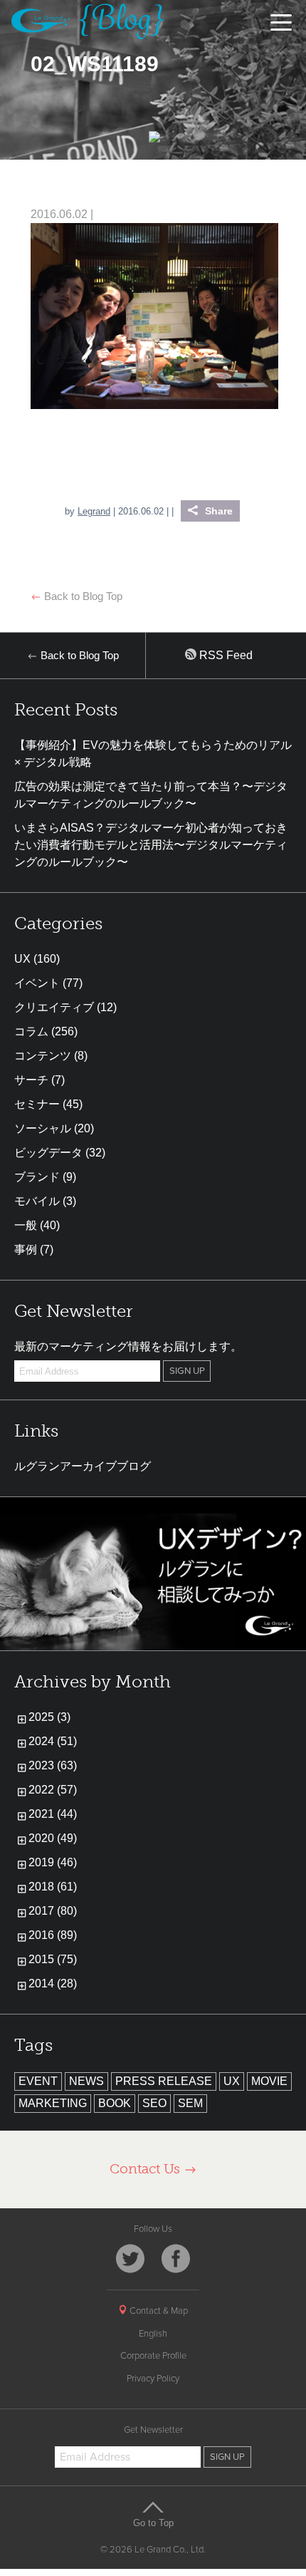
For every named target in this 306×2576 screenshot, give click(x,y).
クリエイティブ (54, 1007)
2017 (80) (53, 1911)
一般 (26, 1225)
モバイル (37, 1201)
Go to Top (153, 2523)
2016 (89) (53, 1935)
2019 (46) (53, 1862)
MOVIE (269, 2081)
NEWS (86, 2081)
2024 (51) (53, 1741)
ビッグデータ (48, 1153)
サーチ (31, 1080)
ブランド (37, 1177)
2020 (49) (53, 1838)
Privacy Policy (153, 2379)
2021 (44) (53, 1814)
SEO (154, 2103)
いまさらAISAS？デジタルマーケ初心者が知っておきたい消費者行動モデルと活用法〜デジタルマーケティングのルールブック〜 (151, 845)
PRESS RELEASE (164, 2081)
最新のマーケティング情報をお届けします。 (128, 1346)
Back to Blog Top (82, 596)
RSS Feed (225, 655)
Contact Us (147, 2169)
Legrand (94, 511)
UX (22, 959)
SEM (190, 2103)
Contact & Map (158, 2311)
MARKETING (53, 2103)
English (153, 2334)
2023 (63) (53, 1765)
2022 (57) (53, 1790)
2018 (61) (53, 1887)
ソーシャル (43, 1128)
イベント (37, 983)
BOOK (115, 2103)
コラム (31, 1031)
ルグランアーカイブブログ (83, 1466)
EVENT (38, 2081)
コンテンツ (43, 1056)
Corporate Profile (153, 2356)
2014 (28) (53, 1983)
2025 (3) (49, 1717)
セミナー (37, 1104)
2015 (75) (53, 1959)
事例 (26, 1250)
